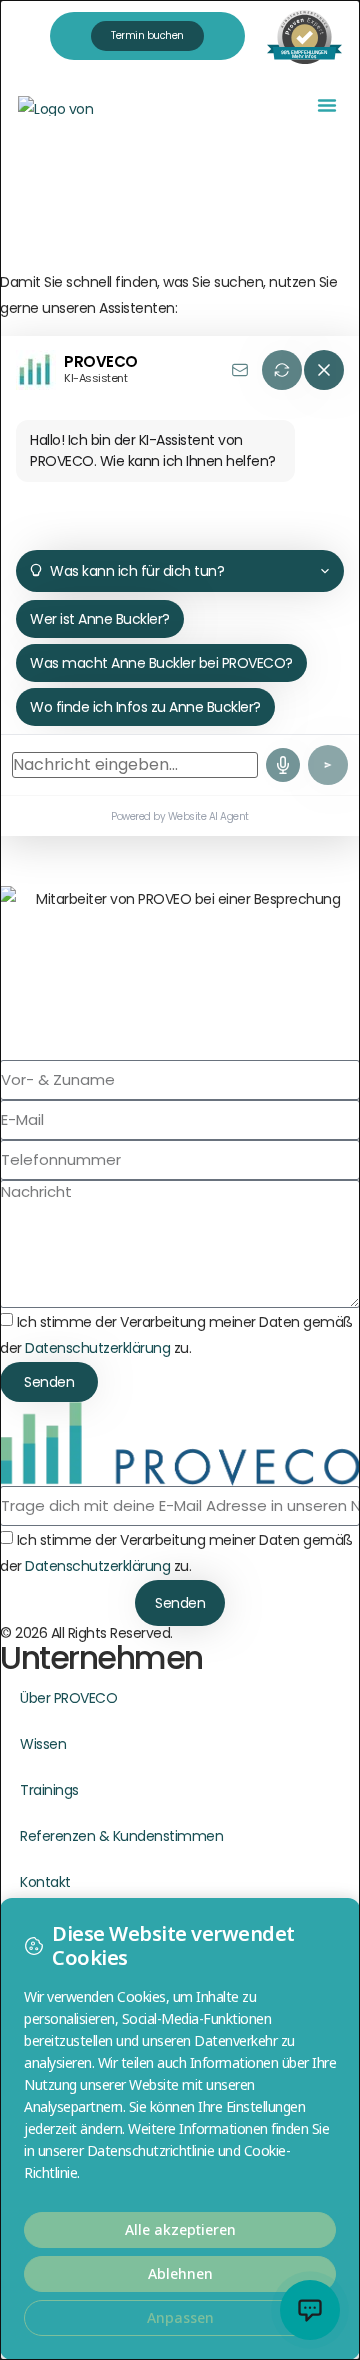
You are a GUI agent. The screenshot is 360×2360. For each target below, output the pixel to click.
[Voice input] (283, 765)
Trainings (49, 1790)
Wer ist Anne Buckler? (100, 619)
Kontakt (45, 1882)
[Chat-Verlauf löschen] (282, 370)
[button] (327, 105)
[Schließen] (324, 370)
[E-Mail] (240, 370)
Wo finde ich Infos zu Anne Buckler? (145, 707)
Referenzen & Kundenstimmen (121, 1836)
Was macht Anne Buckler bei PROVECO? (161, 663)
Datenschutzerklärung (97, 1348)
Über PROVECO (68, 1698)
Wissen (43, 1744)
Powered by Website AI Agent (180, 816)
